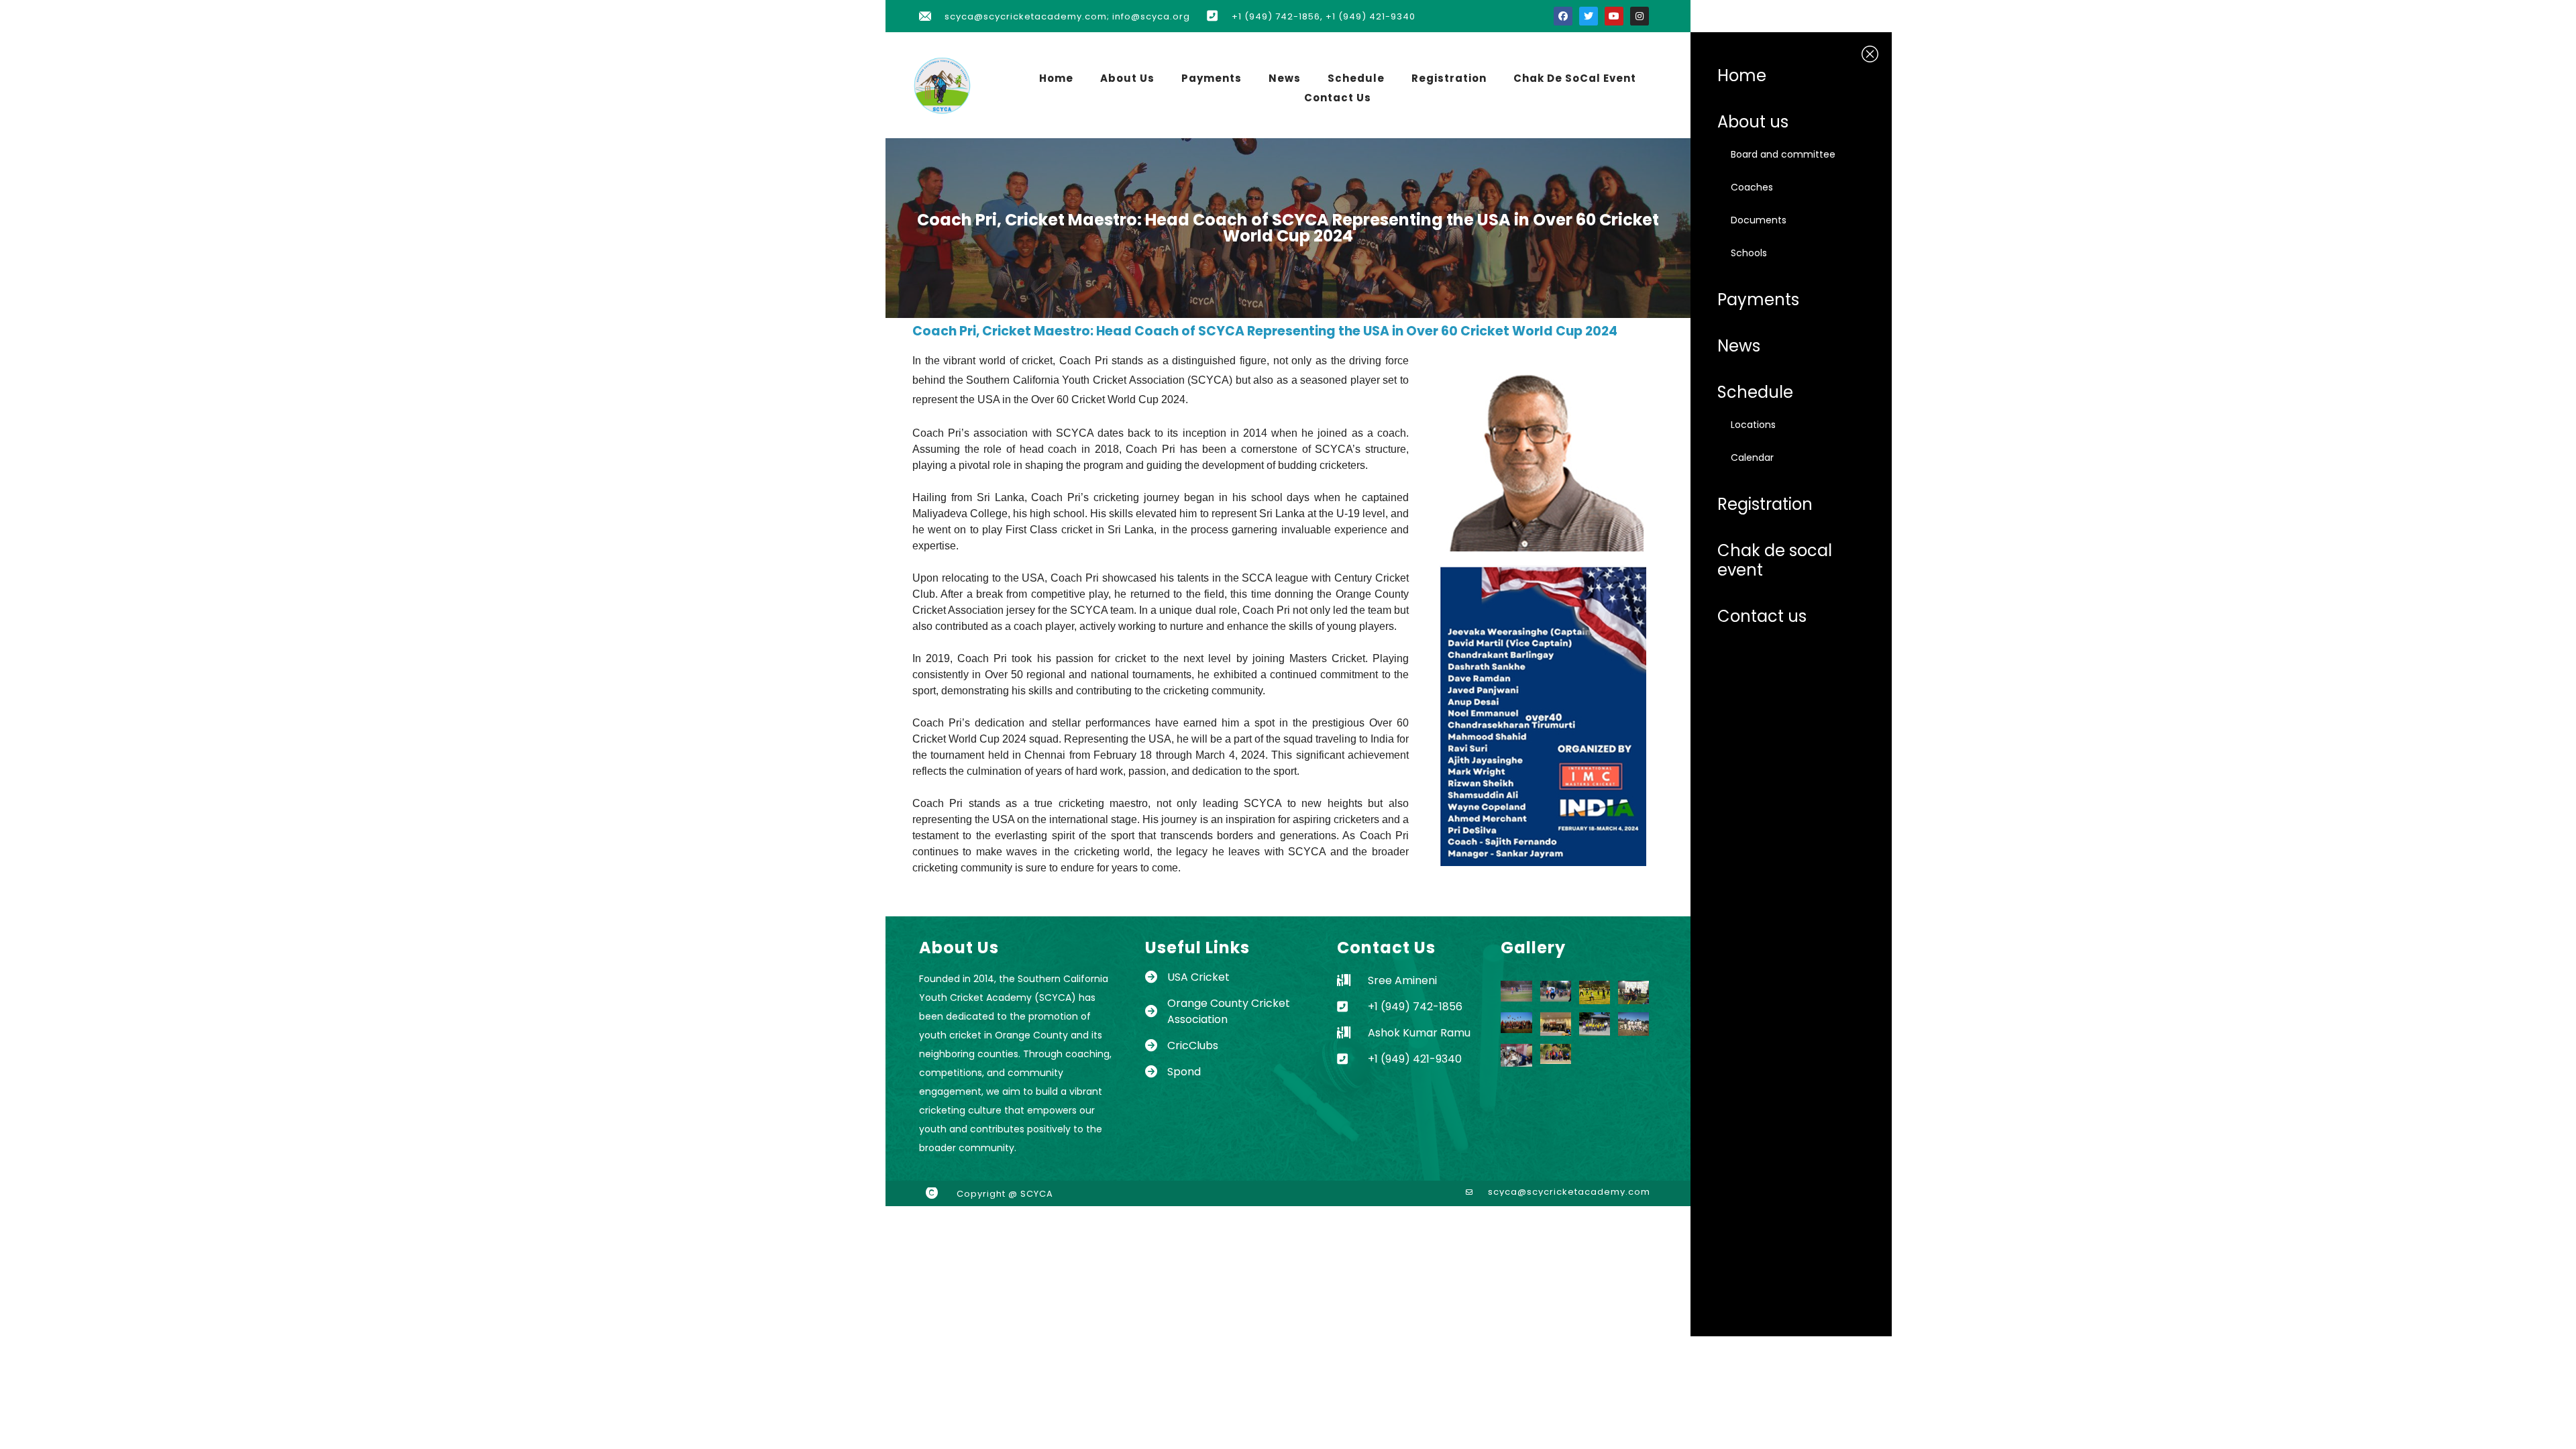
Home (1056, 78)
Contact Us (1338, 98)
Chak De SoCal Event (1575, 78)
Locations (1753, 425)
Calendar (1752, 458)
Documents (1759, 220)
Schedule (1356, 78)
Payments (1212, 78)
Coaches (1752, 187)
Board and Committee (1783, 154)
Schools (1749, 253)
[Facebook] (1563, 16)
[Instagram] (1640, 16)
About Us (1127, 78)
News (1285, 78)
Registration (1449, 78)
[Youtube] (1614, 16)
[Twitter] (1589, 16)
